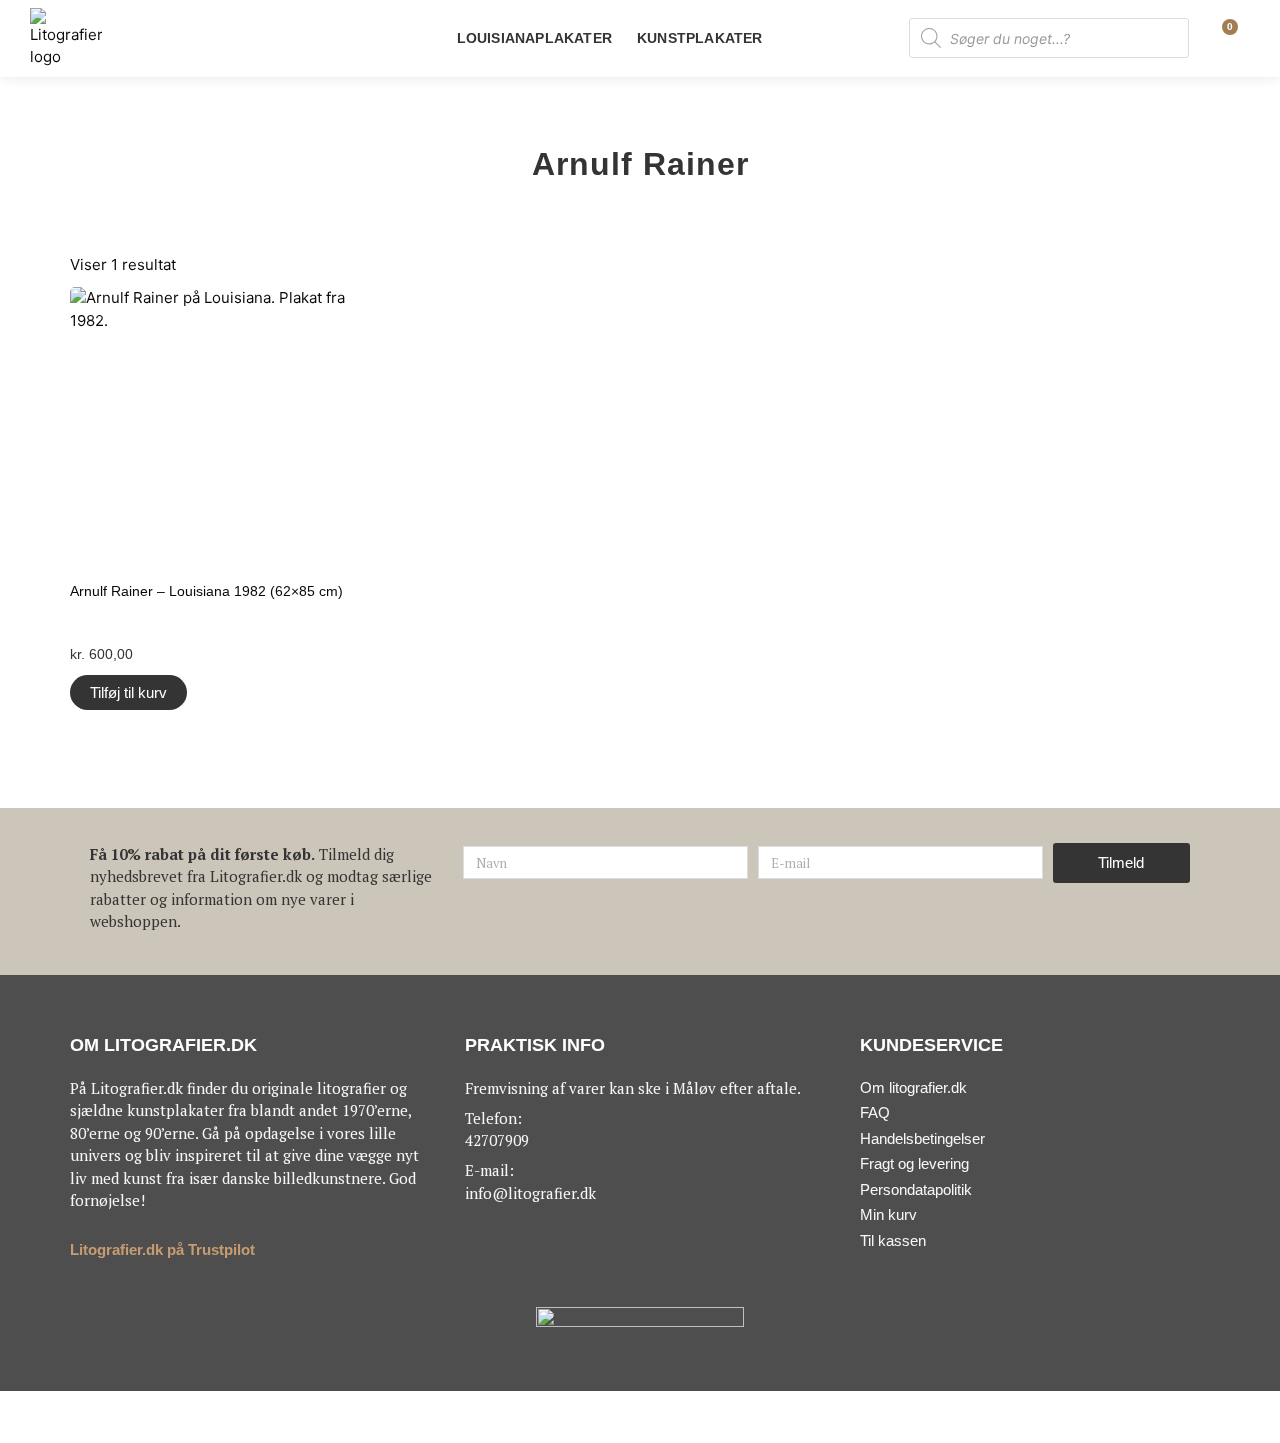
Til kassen (893, 1240)
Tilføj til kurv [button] (128, 692)
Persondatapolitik (916, 1189)
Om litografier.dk (913, 1087)
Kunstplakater (700, 38)
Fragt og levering (914, 1163)
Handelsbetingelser (922, 1138)
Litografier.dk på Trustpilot (162, 1249)
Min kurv (888, 1214)
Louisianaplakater (534, 38)
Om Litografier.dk (163, 1045)
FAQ (875, 1112)
